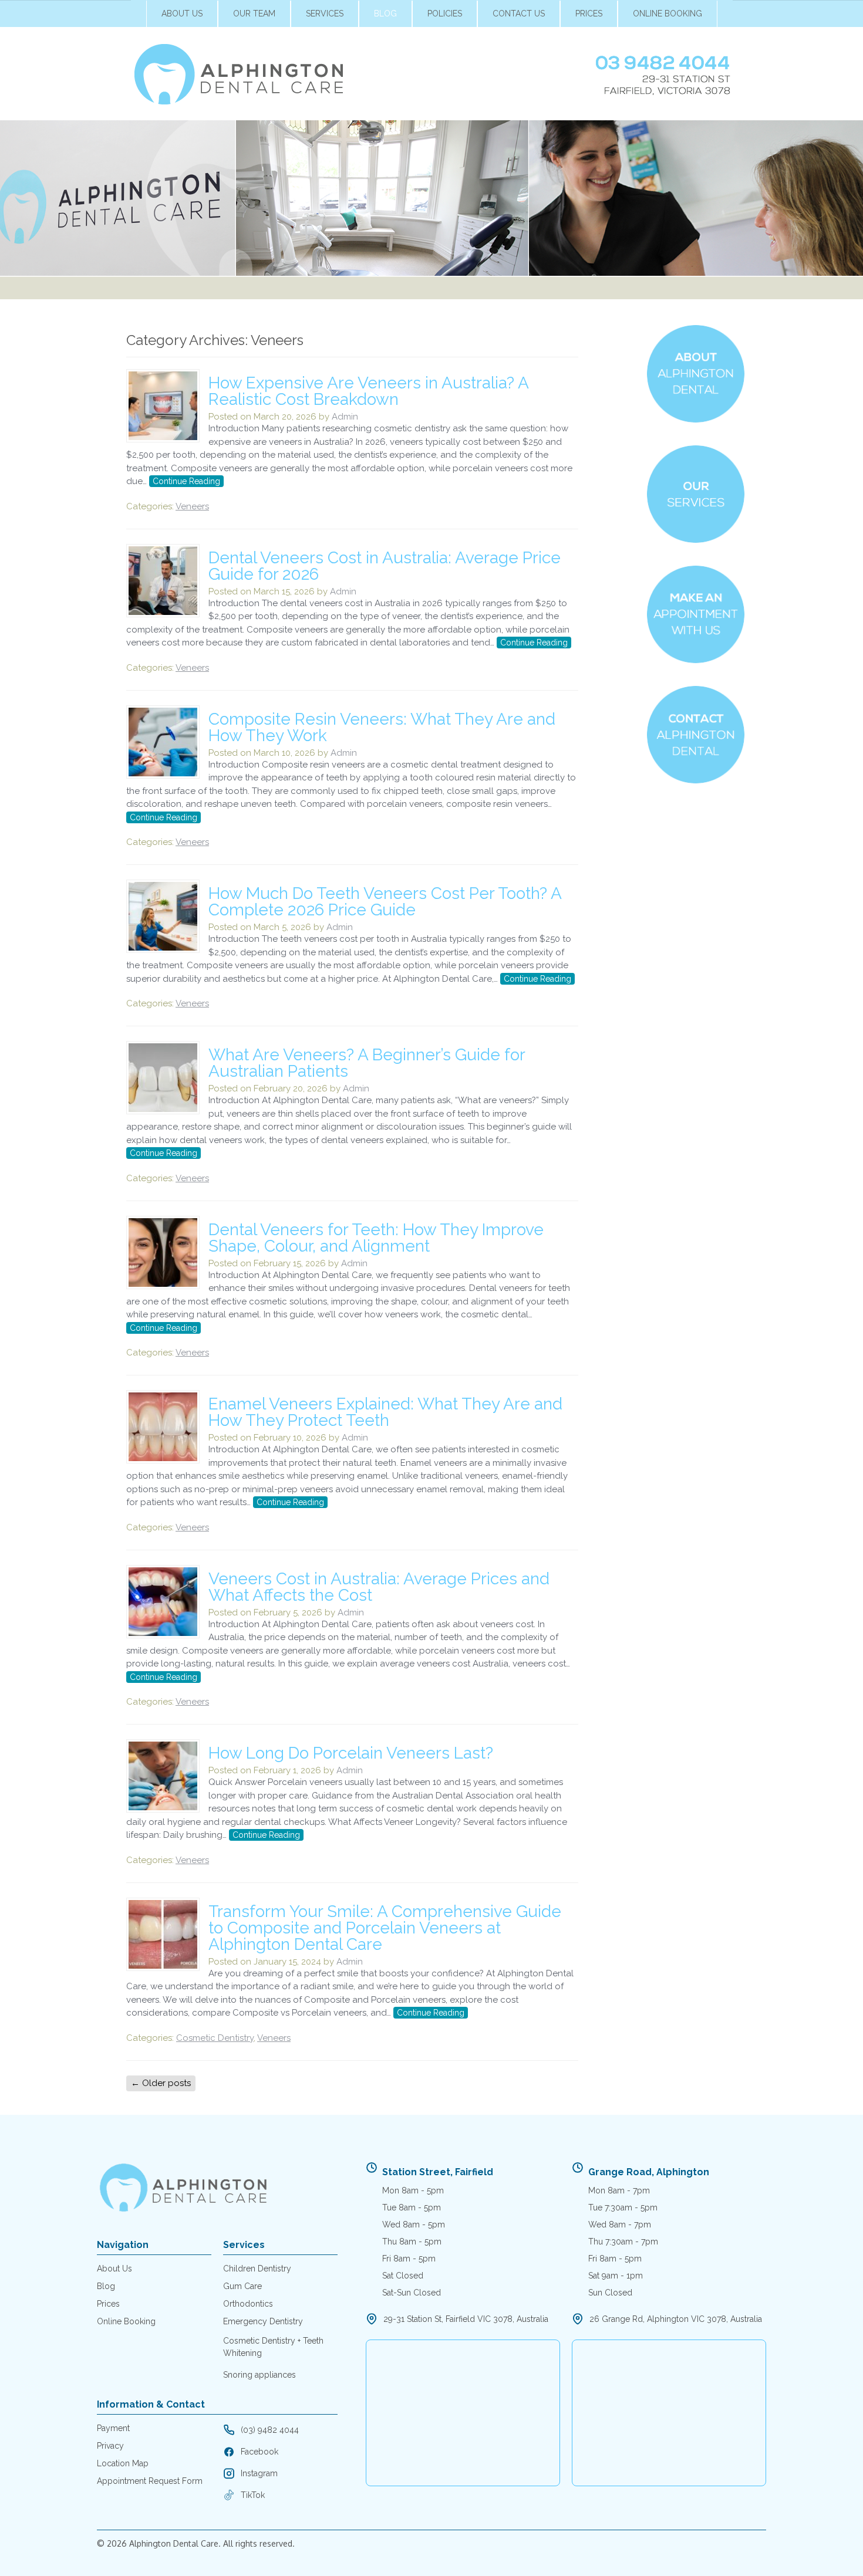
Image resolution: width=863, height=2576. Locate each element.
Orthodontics (248, 2304)
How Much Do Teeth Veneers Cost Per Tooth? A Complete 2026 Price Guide (385, 902)
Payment (113, 2428)
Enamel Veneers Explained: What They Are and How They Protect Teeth (385, 1412)
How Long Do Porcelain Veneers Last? (351, 1753)
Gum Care (242, 2286)
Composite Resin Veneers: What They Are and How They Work (382, 727)
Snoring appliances (259, 2375)
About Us (182, 13)
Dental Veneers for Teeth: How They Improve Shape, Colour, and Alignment (376, 1238)
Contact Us (519, 13)
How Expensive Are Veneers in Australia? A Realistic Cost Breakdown (368, 391)
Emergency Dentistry (263, 2321)
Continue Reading (186, 481)
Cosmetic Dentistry (215, 2038)
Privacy (110, 2446)
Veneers (192, 506)
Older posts (161, 2083)
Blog (385, 13)
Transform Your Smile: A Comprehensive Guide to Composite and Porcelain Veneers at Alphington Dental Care (385, 1928)
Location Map (123, 2463)
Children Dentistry (257, 2269)
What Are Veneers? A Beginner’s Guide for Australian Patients (367, 1063)
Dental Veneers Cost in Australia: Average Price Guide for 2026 (385, 566)
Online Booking (668, 13)
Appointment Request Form (150, 2481)
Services (325, 13)
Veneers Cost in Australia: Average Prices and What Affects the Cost (379, 1587)
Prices (589, 13)
